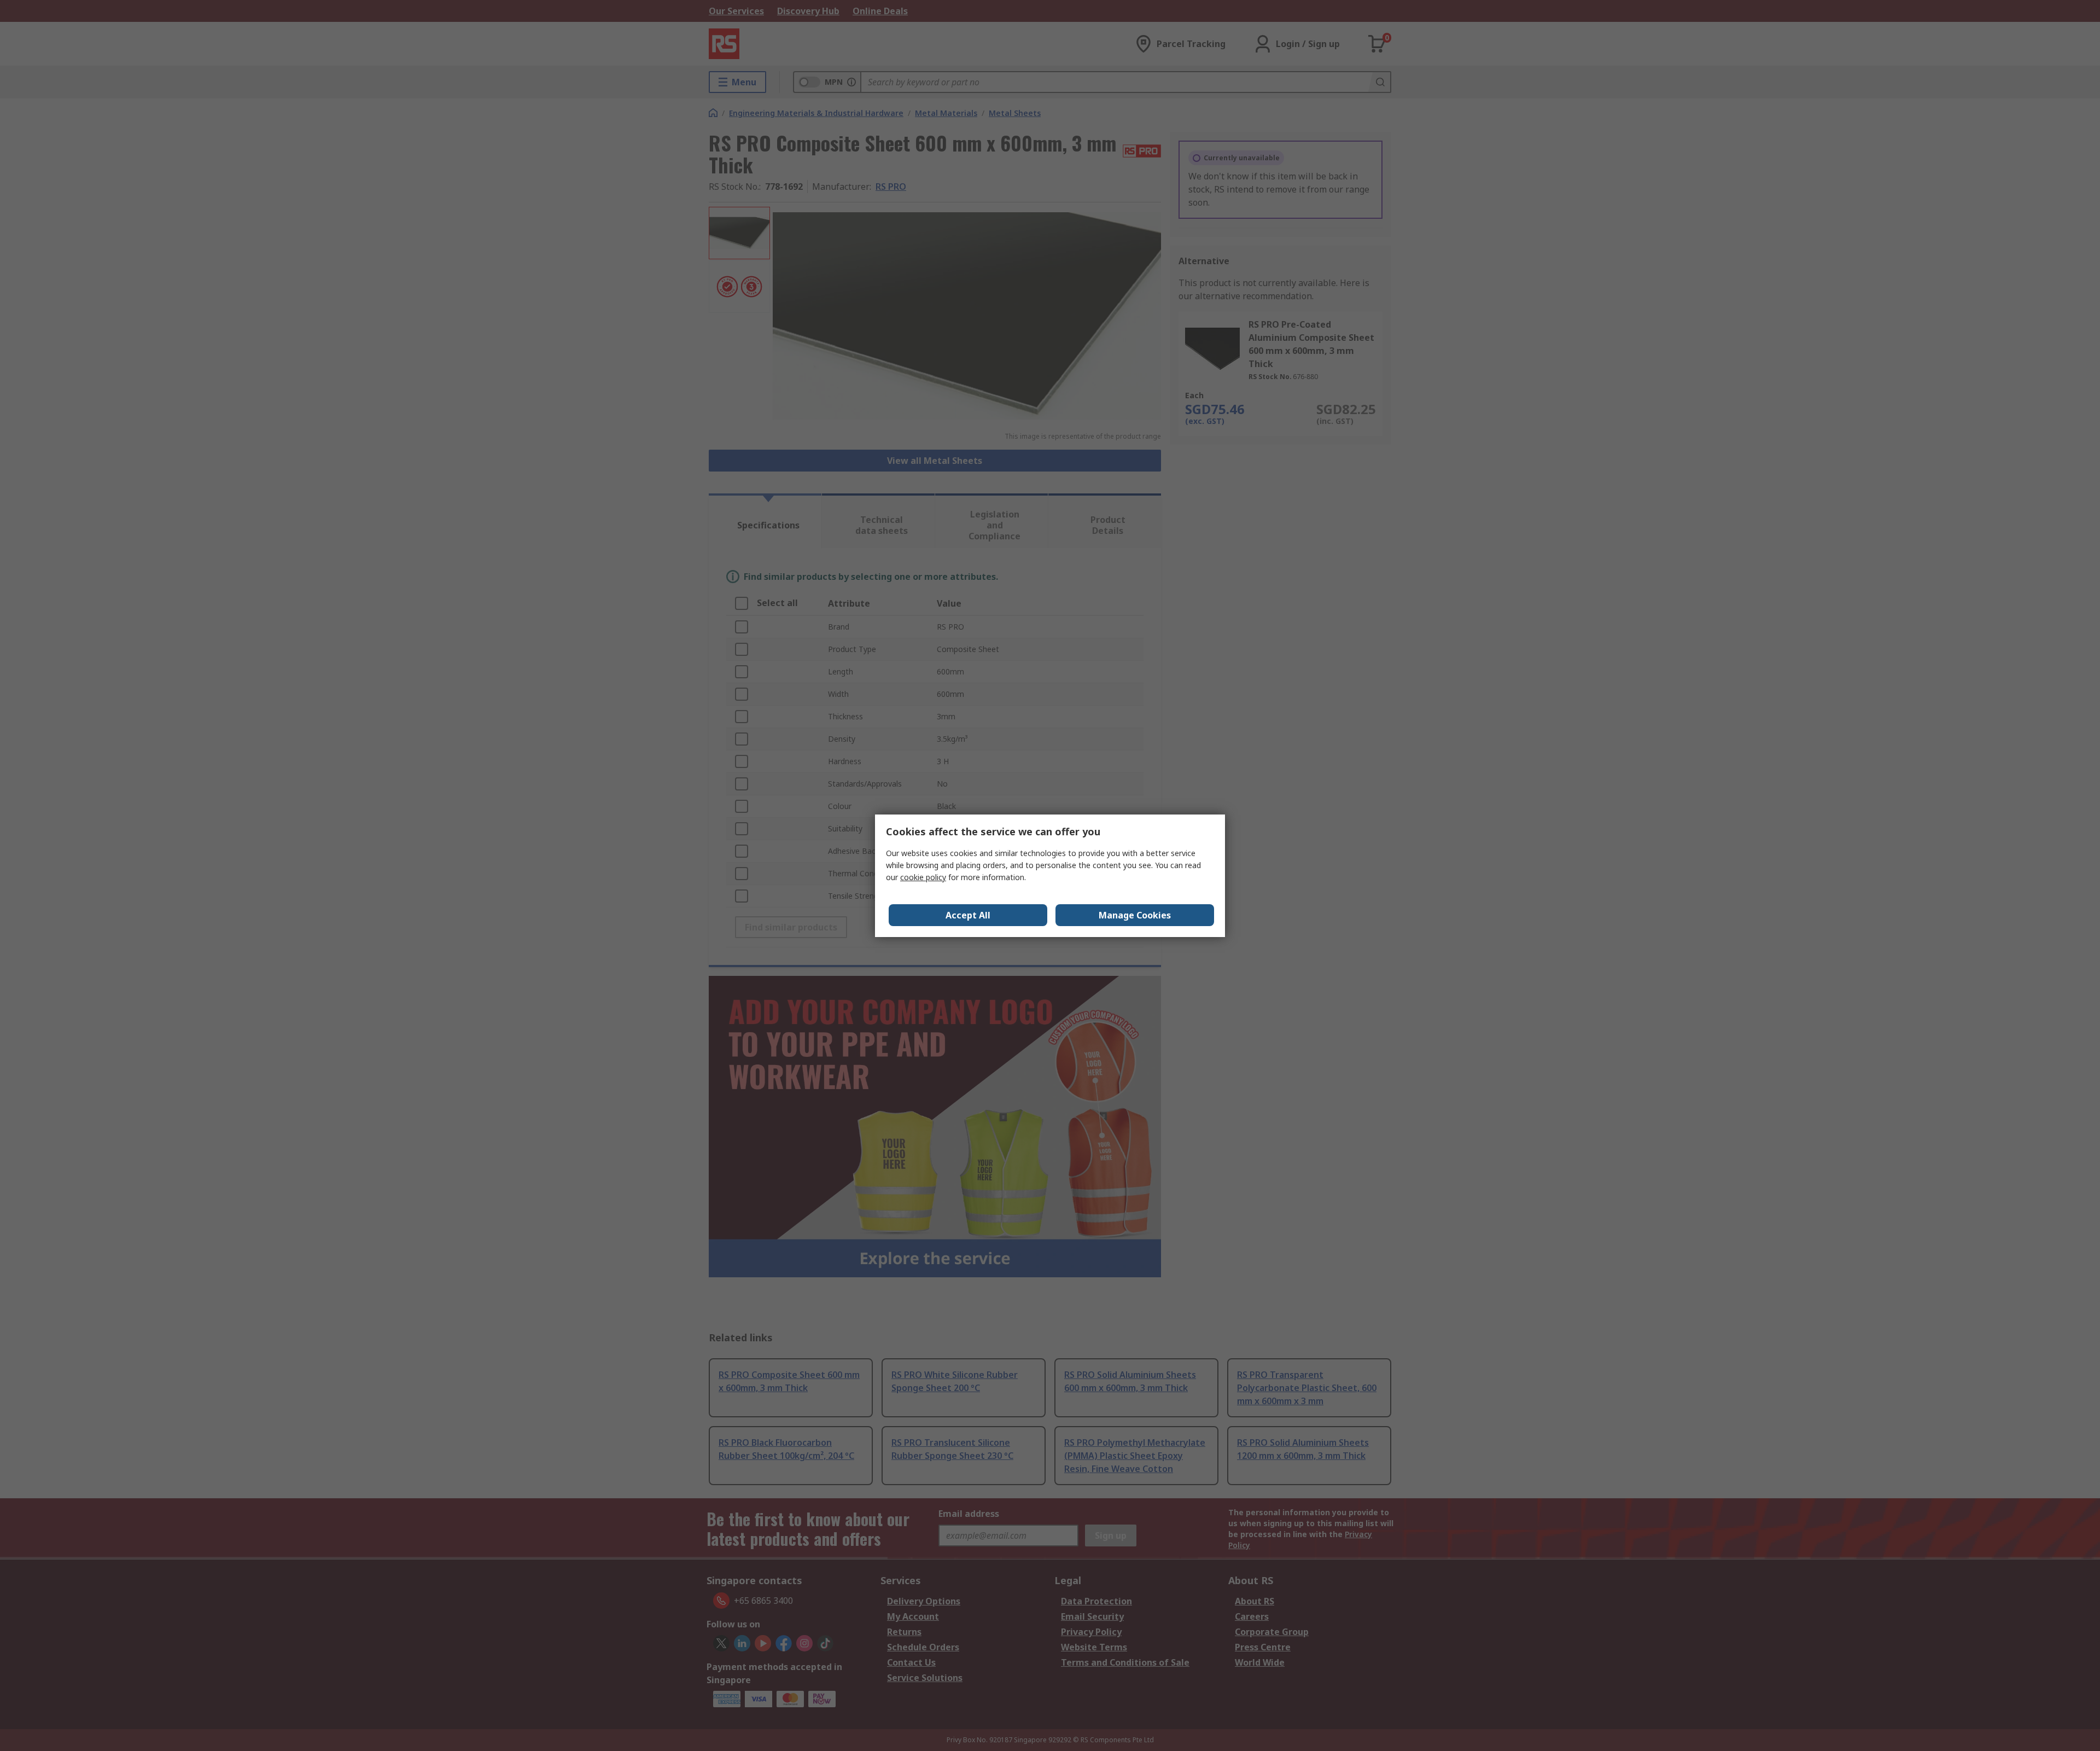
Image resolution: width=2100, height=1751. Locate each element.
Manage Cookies (1135, 915)
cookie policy (923, 877)
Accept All (968, 915)
